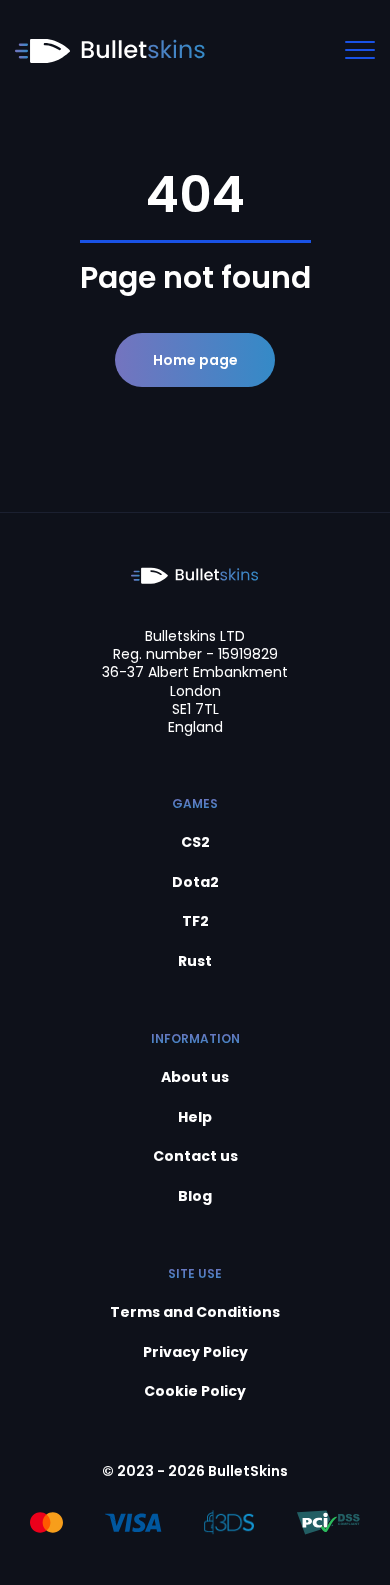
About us (195, 1077)
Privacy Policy (195, 1352)
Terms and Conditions (195, 1312)
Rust (195, 961)
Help (195, 1117)
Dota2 (195, 882)
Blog (195, 1196)
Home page (195, 360)
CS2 (195, 842)
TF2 (195, 921)
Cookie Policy (195, 1391)
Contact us (195, 1156)
